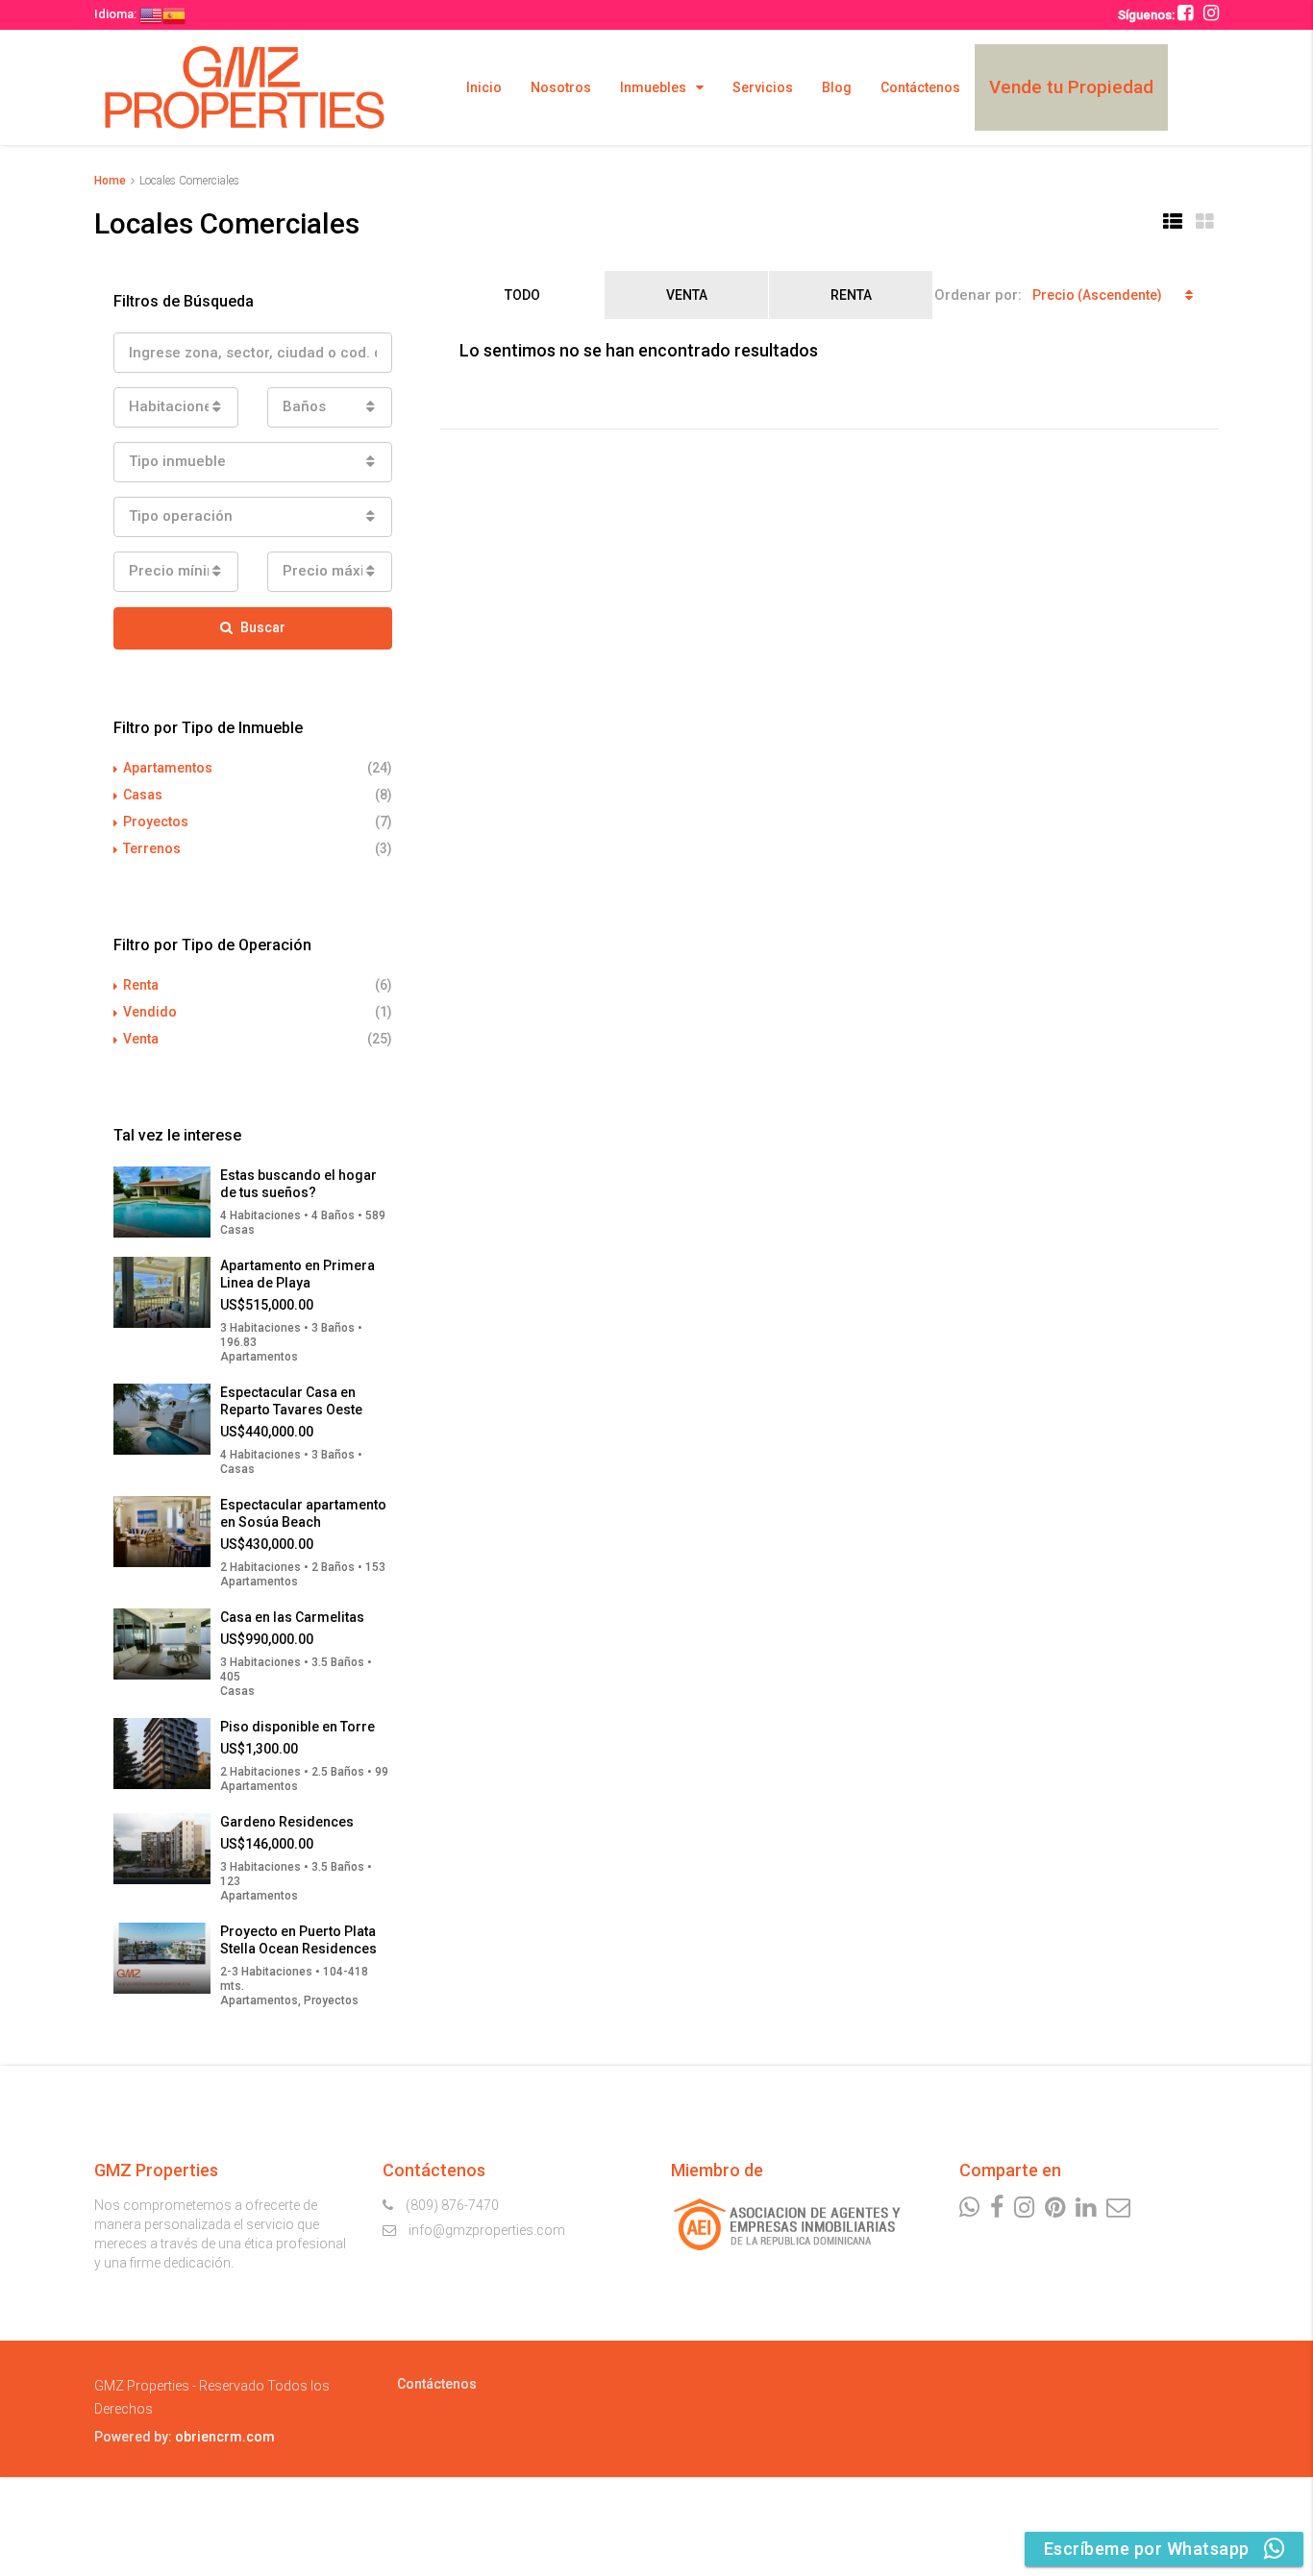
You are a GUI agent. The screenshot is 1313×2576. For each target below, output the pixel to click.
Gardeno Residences (287, 1822)
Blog (837, 87)
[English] (151, 14)
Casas (143, 795)
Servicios (763, 87)
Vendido (150, 1012)
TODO (522, 295)
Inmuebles (653, 87)
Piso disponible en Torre (297, 1727)
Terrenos (152, 848)
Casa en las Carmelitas (292, 1617)
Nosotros (561, 87)
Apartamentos (168, 768)
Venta (687, 295)
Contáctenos (920, 87)
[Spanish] (174, 14)
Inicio (484, 87)
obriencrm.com (225, 2437)
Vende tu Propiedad (1071, 87)
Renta (851, 295)
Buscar (263, 627)
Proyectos (156, 822)
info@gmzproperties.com (487, 2230)
